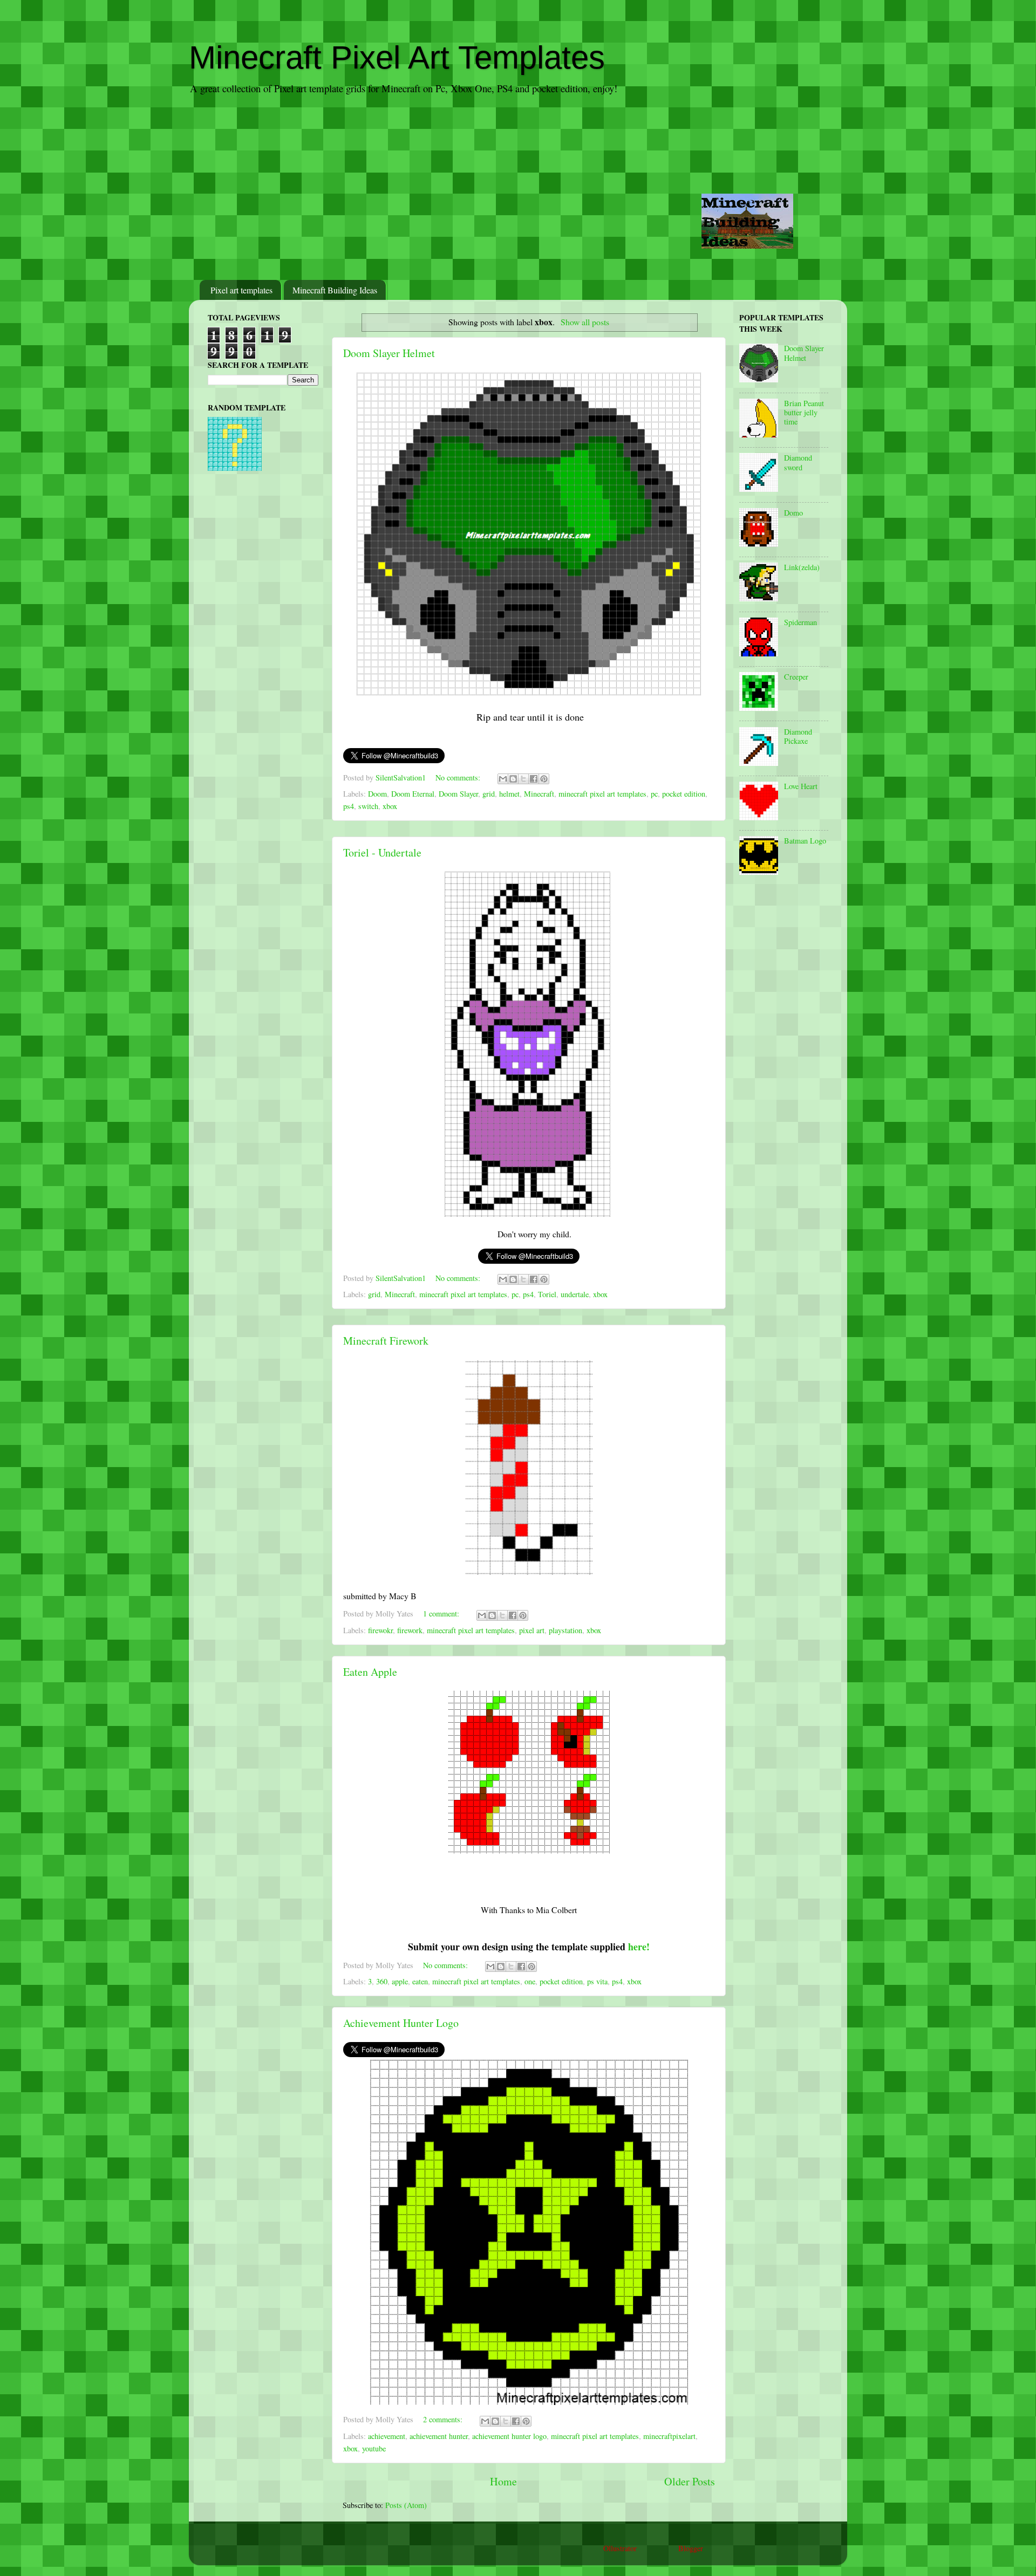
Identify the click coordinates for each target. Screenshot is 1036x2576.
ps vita (597, 1981)
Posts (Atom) (406, 2505)
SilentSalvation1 (402, 777)
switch (368, 806)
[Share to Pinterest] (544, 779)
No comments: (459, 777)
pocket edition (684, 794)
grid (489, 794)
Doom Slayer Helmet (389, 353)
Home (503, 2481)
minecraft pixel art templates (602, 794)
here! (639, 1947)
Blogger (690, 2548)
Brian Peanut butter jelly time (804, 413)
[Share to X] (523, 779)
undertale (575, 1294)
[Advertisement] (518, 188)
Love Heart (801, 786)
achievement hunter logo (509, 2436)
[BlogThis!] (513, 779)
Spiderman (800, 622)
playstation (565, 1630)
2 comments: (444, 2419)
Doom (377, 794)
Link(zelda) (802, 567)
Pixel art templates (241, 290)
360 (382, 1981)
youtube (374, 2448)
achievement (387, 2436)
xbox (390, 806)
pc (654, 794)
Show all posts (585, 322)
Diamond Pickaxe (798, 736)
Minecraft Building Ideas (335, 290)
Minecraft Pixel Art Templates (397, 57)
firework (410, 1630)
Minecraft (539, 794)
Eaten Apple (370, 1672)
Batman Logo (805, 841)
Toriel (547, 1294)
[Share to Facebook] (534, 779)
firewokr (380, 1630)
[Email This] (503, 779)
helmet (509, 794)
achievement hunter (439, 2436)
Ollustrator (620, 2548)
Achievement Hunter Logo (401, 2023)
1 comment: (442, 1614)
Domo (793, 513)
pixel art (532, 1630)
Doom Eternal (413, 794)
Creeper (796, 677)
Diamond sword (798, 462)
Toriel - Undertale (382, 852)
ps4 (349, 806)
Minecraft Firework (386, 1341)
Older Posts (690, 2481)
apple (400, 1981)
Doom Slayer (458, 794)
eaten (420, 1981)
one (530, 1981)
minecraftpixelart (669, 2436)
